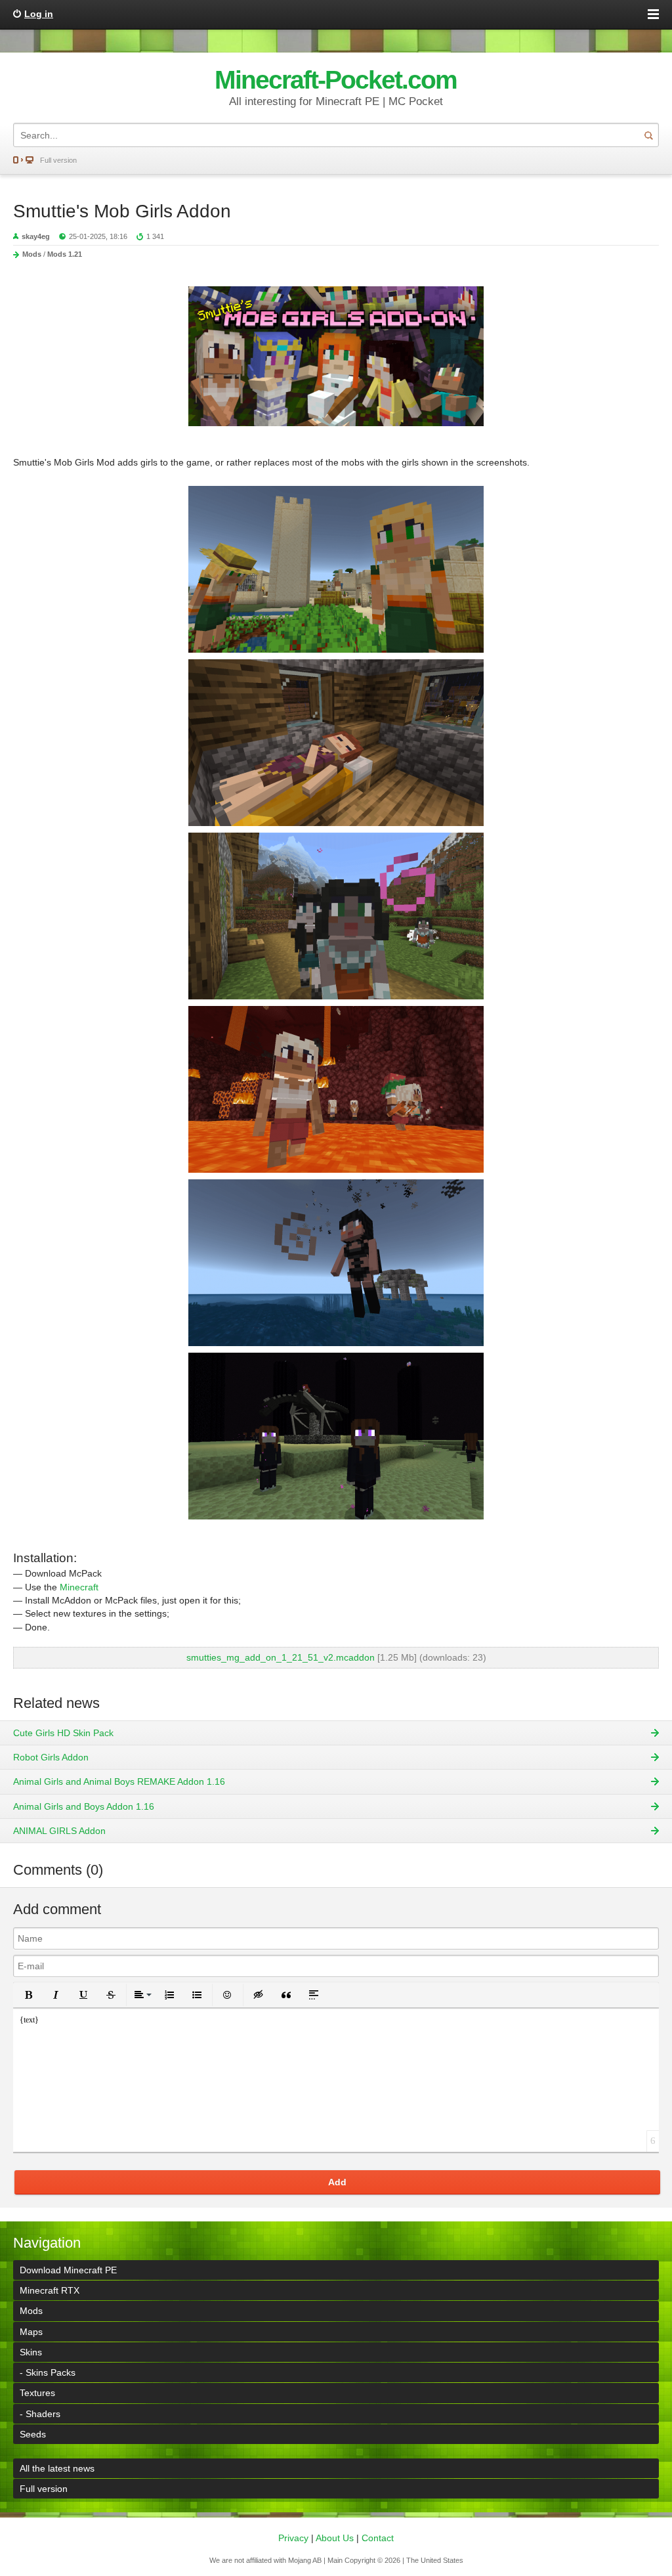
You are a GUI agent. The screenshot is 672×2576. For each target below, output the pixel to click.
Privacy (293, 2538)
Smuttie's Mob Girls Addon (122, 211)
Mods (32, 254)
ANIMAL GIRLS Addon (59, 1831)
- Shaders (40, 2414)
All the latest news (57, 2468)
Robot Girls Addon (51, 1757)
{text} (29, 2020)
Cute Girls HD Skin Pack (63, 1733)
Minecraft (79, 1587)
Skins (31, 2352)
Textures (37, 2393)
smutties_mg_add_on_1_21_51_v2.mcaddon (281, 1657)
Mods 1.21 (65, 254)
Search (648, 135)
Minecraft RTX (50, 2290)
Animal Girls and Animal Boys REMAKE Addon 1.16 (119, 1781)
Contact (378, 2538)
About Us (335, 2538)
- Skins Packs (48, 2372)
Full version (58, 160)
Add (337, 2182)
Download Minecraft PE (68, 2270)
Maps (31, 2332)
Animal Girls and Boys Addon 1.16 (84, 1806)
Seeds (33, 2434)
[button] (28, 1995)
